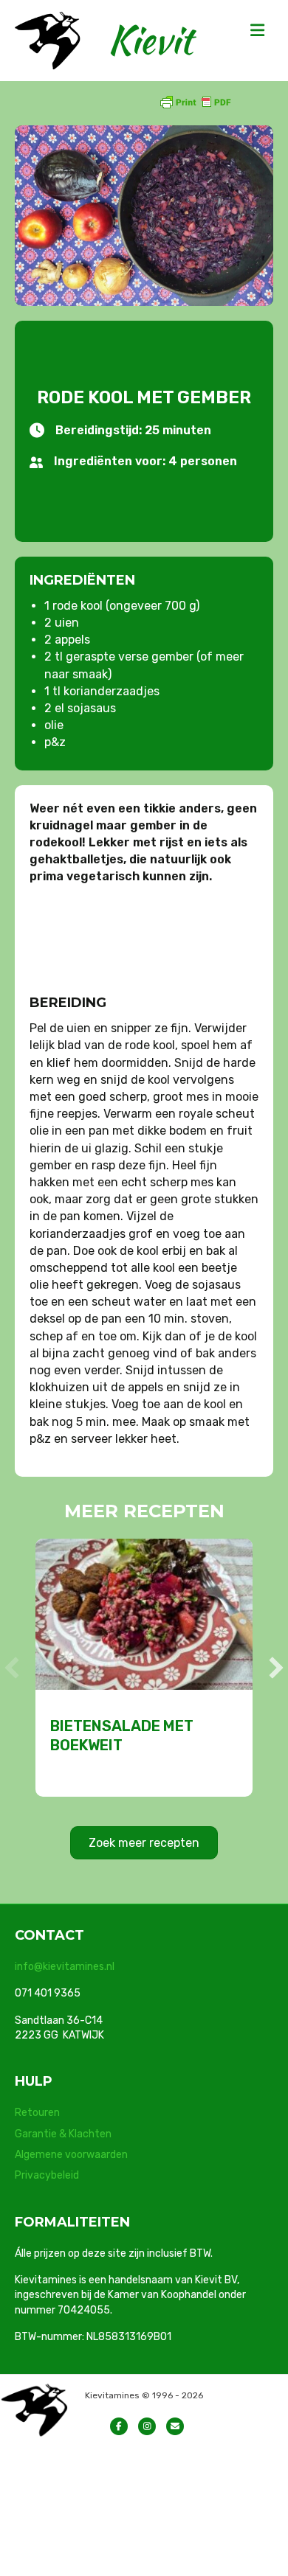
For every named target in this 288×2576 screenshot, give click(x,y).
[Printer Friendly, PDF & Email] (195, 101)
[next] (276, 1668)
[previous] (12, 1668)
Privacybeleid (47, 2175)
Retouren (37, 2113)
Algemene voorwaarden (71, 2155)
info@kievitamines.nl (65, 1967)
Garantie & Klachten (63, 2134)
